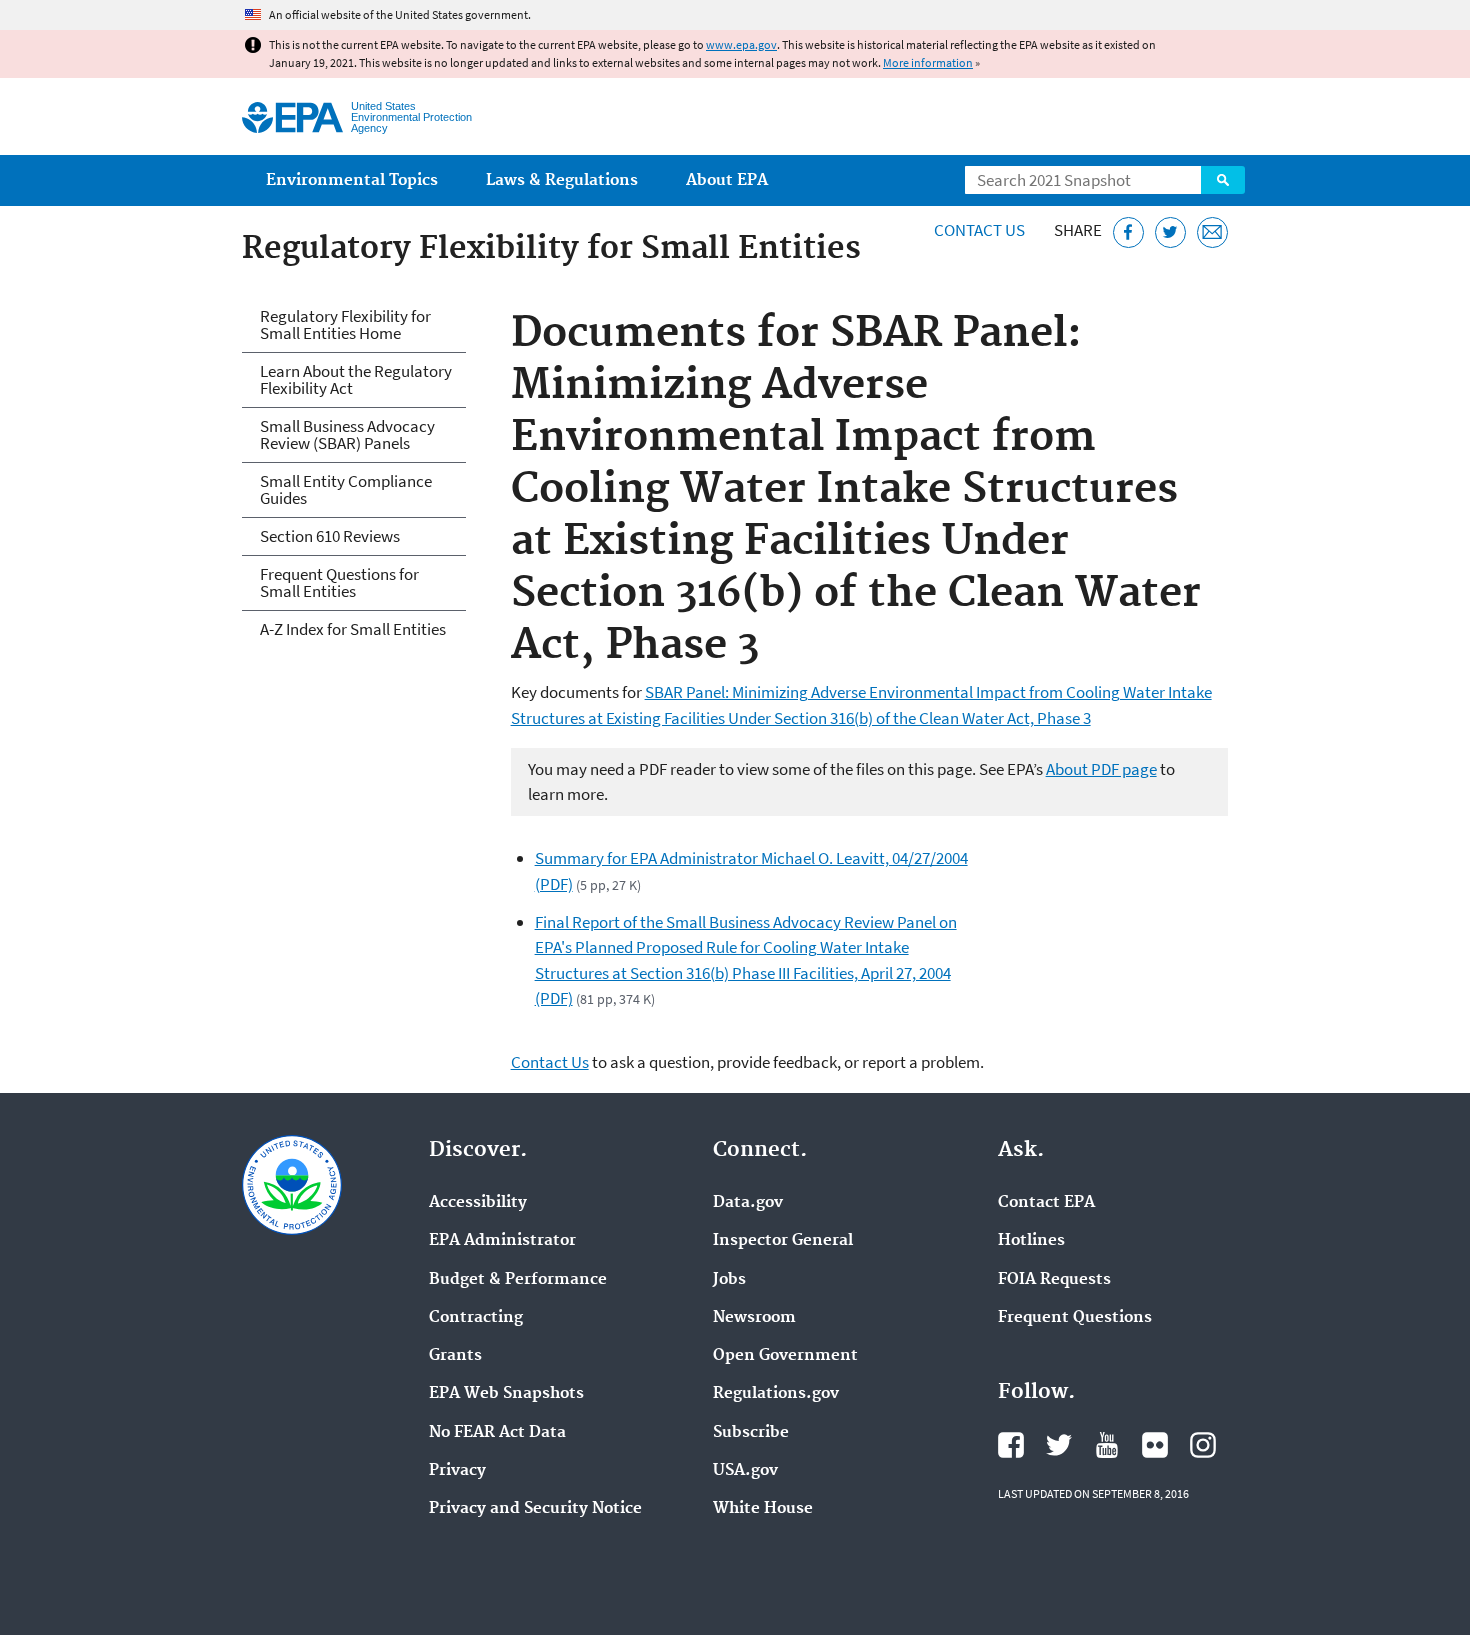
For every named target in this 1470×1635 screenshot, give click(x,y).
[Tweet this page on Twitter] (1170, 232)
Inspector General (783, 1241)
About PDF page (1101, 769)
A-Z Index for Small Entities (353, 629)
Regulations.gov (776, 1394)
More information (928, 62)
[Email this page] (1212, 232)
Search (1223, 180)
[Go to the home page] (292, 117)
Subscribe (751, 1433)
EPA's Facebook (1011, 1445)
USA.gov (745, 1471)
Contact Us (979, 230)
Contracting (476, 1318)
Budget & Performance (518, 1280)
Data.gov (748, 1203)
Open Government (785, 1356)
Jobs (729, 1280)
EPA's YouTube (1107, 1445)
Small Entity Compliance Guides (346, 489)
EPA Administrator (502, 1241)
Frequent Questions (1075, 1318)
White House (763, 1509)
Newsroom (754, 1318)
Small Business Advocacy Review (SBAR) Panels (347, 434)
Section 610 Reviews (330, 536)
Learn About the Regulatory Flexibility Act (356, 379)
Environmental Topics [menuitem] (352, 180)
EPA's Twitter (1059, 1445)
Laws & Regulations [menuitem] (562, 180)
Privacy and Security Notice (535, 1509)
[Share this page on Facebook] (1128, 232)
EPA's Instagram (1203, 1445)
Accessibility (478, 1203)
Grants (455, 1356)
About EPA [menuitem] (727, 180)
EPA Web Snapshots (506, 1394)
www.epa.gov (741, 44)
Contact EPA (1046, 1203)
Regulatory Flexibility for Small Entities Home (345, 324)
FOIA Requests (1054, 1280)
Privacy (457, 1471)
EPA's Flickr (1155, 1445)
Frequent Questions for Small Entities (339, 582)
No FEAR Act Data (497, 1433)
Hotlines (1031, 1241)
